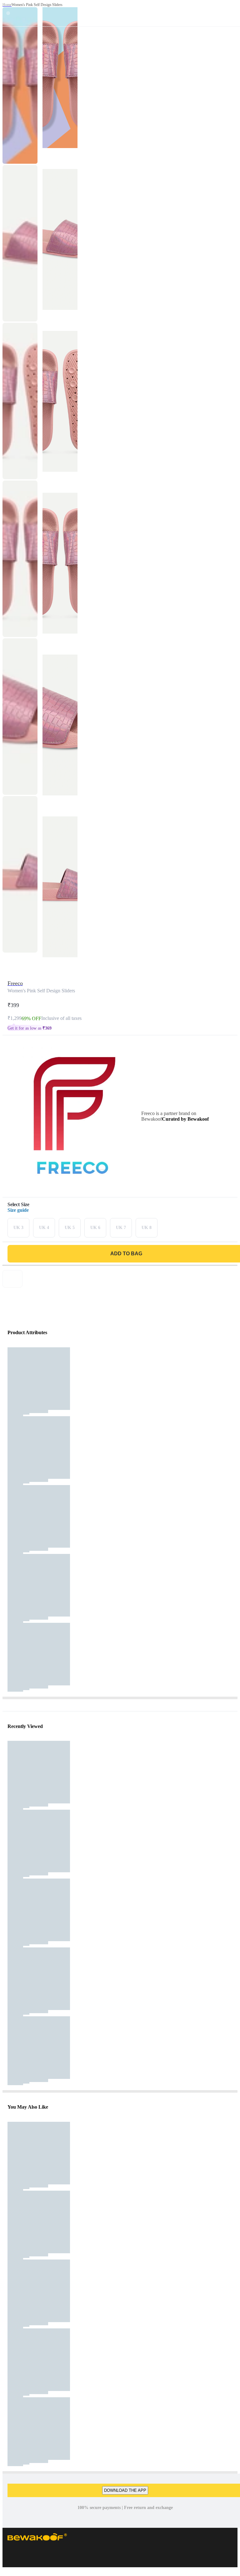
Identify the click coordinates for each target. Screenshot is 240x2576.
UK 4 (44, 1228)
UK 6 (95, 1228)
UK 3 (18, 1228)
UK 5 (70, 1228)
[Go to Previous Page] (8, 13)
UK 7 (121, 1228)
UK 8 (147, 1228)
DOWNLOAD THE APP (125, 2490)
